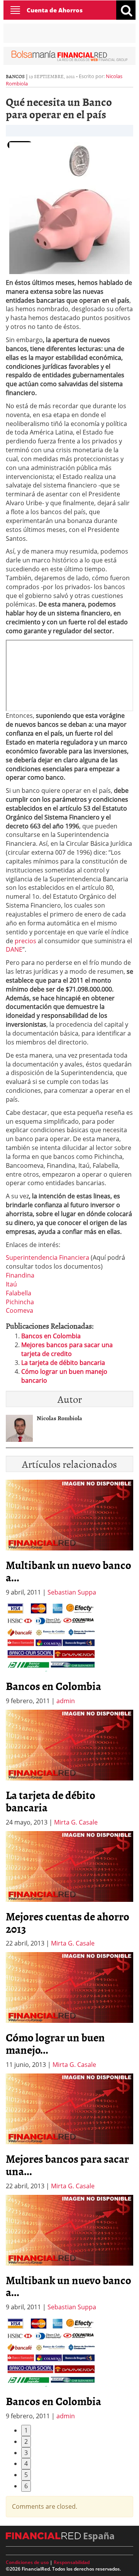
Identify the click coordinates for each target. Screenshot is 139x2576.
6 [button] (26, 2486)
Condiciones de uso (27, 2562)
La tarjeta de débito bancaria (63, 1363)
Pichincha (20, 1302)
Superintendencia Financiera (48, 1257)
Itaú (11, 1284)
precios (25, 941)
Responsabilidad (72, 2562)
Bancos (15, 76)
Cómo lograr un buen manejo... (55, 2043)
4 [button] (26, 2464)
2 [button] (26, 2441)
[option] (69, 1653)
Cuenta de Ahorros (55, 10)
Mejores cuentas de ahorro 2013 (68, 1922)
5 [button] (26, 2475)
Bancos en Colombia (51, 1336)
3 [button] (26, 2453)
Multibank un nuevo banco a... (69, 1571)
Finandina (20, 1275)
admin (66, 1701)
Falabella (19, 1293)
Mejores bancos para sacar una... (67, 2165)
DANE (14, 949)
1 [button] (26, 2430)
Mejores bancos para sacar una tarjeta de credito (67, 1349)
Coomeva (19, 1310)
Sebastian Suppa (72, 1592)
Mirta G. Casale (76, 1822)
